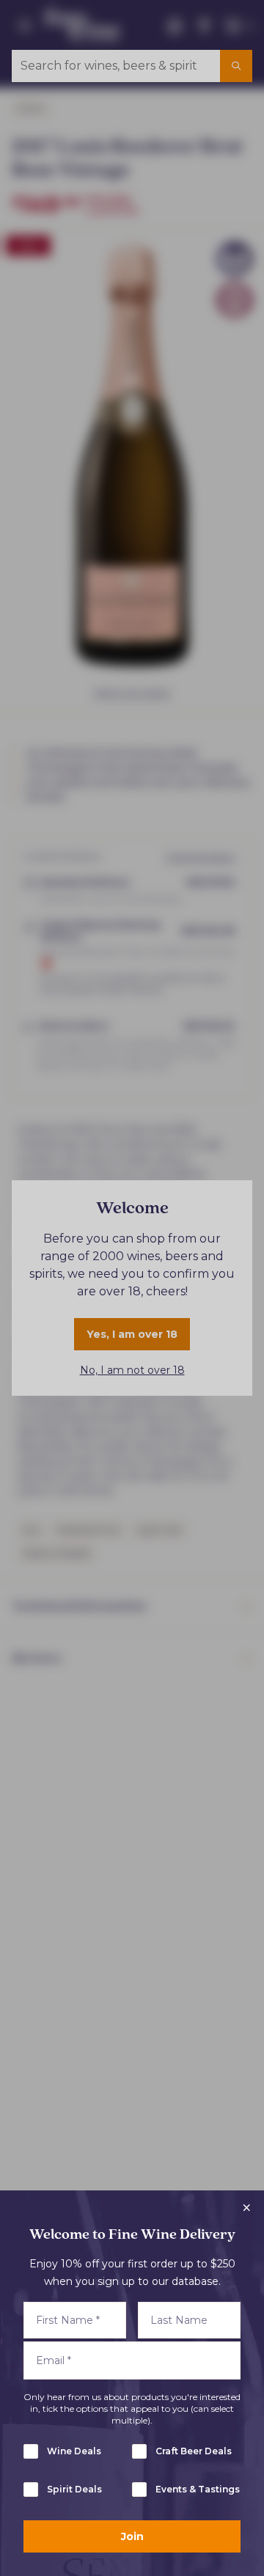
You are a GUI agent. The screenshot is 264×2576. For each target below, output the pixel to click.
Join (132, 2536)
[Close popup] (246, 2208)
